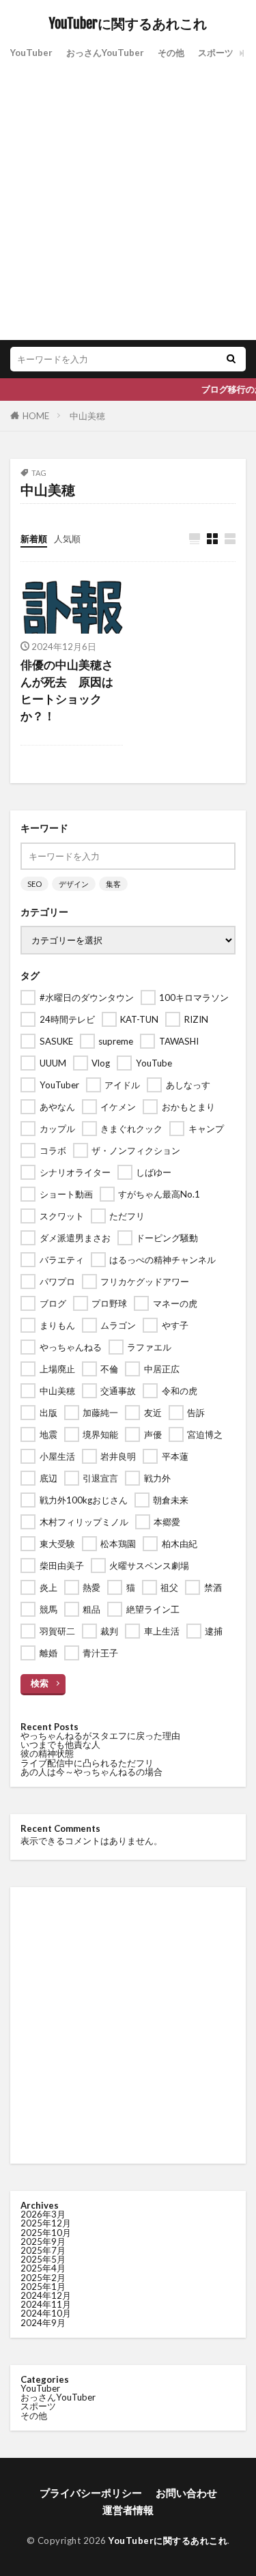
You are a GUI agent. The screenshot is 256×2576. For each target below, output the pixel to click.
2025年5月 (43, 2259)
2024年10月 (46, 2313)
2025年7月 (43, 2250)
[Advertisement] (128, 198)
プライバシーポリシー (91, 2493)
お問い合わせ (186, 2493)
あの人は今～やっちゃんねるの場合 (91, 1772)
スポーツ (216, 53)
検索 (40, 1683)
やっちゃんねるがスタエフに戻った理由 (100, 1736)
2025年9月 (43, 2241)
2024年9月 (43, 2323)
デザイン (74, 884)
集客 (113, 884)
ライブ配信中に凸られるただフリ (87, 1763)
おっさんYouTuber (105, 53)
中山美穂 (87, 416)
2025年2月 (43, 2278)
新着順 (34, 539)
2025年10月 (46, 2233)
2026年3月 (43, 2214)
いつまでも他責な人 (60, 1744)
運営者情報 (128, 2510)
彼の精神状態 (47, 1753)
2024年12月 (46, 2295)
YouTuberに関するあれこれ (128, 24)
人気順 (67, 539)
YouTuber (31, 53)
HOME (36, 416)
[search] (231, 359)
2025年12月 (46, 2223)
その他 (171, 53)
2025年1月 (43, 2287)
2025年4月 (43, 2268)
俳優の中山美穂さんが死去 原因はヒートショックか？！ (67, 690)
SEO (34, 884)
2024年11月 (46, 2304)
